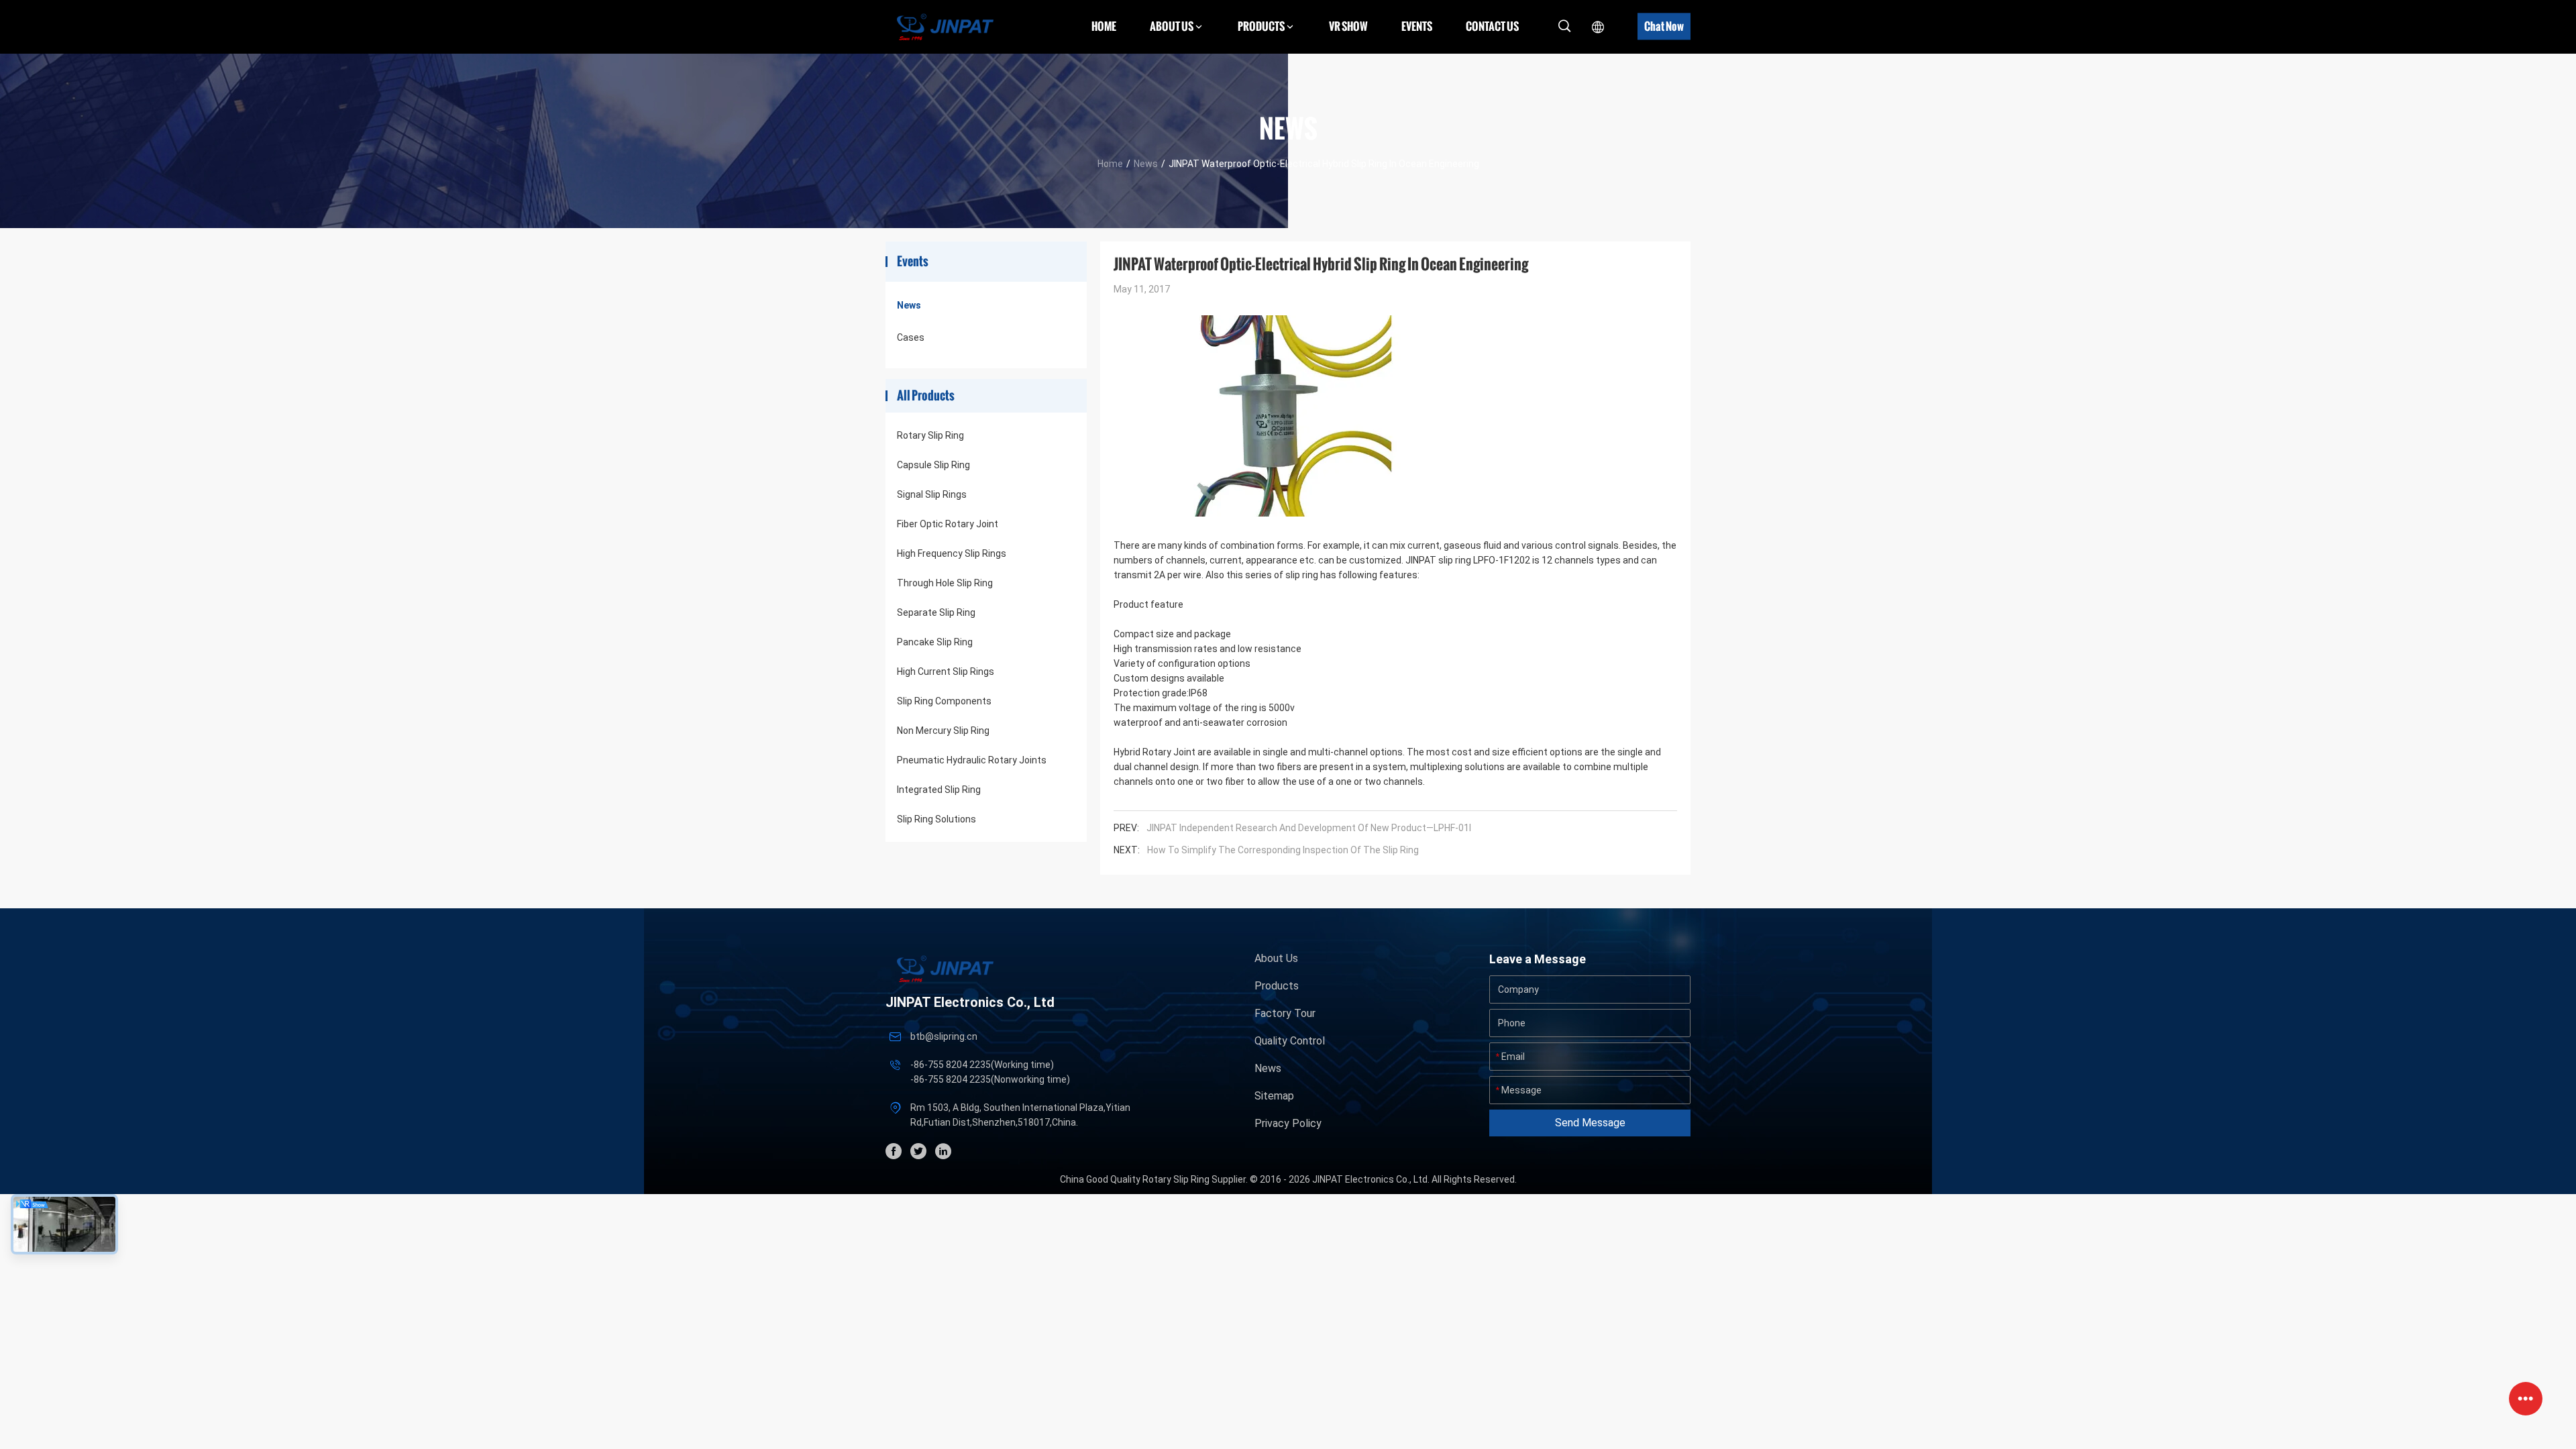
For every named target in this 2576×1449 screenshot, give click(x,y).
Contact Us (1492, 26)
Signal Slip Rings (932, 494)
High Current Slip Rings (946, 672)
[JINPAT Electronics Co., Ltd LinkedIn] (943, 1151)
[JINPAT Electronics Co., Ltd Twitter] (918, 1151)
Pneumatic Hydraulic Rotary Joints (972, 760)
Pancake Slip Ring (935, 642)
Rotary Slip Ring (930, 435)
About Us (1276, 958)
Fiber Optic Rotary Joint (948, 524)
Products (1277, 986)
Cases (911, 337)
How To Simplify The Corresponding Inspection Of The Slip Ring (1283, 850)
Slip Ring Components (944, 701)
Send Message (1590, 1123)
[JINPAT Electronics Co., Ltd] (945, 26)
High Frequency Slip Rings (952, 553)
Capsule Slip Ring (933, 465)
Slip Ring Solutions (936, 819)
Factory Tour (1285, 1013)
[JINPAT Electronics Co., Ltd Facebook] (894, 1151)
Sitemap (1274, 1096)
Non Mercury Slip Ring (943, 731)
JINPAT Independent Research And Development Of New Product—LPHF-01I (1309, 828)
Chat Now (1664, 26)
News (1146, 164)
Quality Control (1290, 1041)
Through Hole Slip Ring (945, 583)
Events (1417, 26)
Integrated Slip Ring (939, 790)
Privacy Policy (1288, 1123)
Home (1104, 26)
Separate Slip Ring (936, 612)
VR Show (1348, 26)
